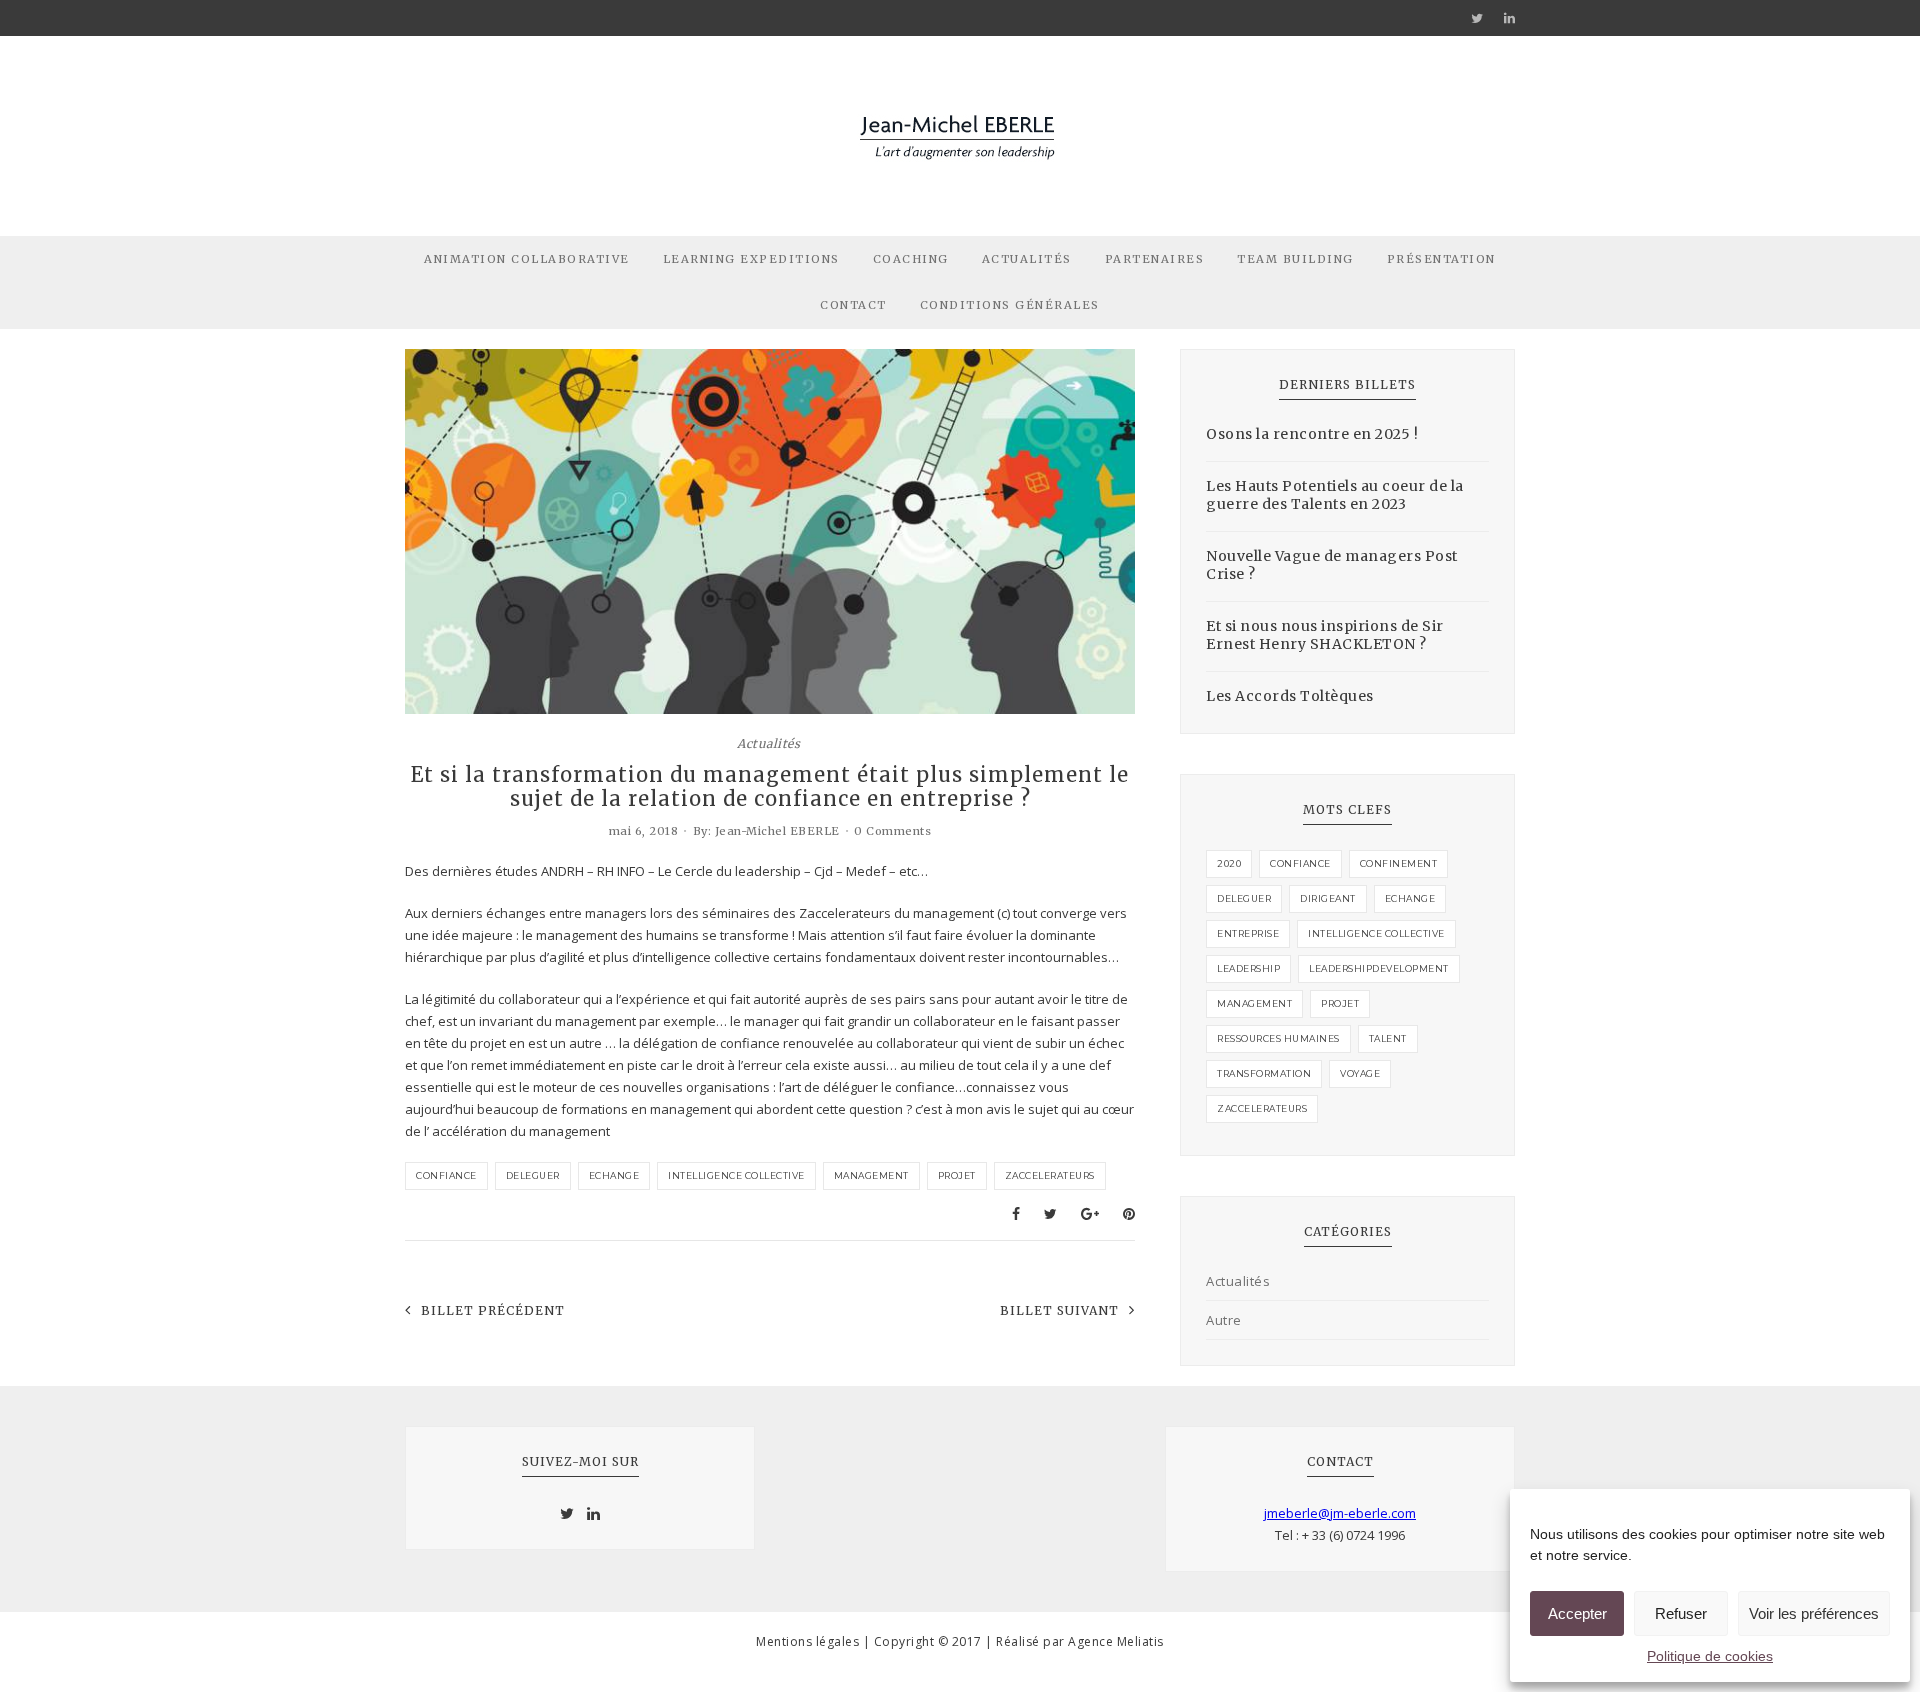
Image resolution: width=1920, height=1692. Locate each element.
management (871, 1175)
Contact (853, 305)
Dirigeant (1328, 898)
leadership (1248, 968)
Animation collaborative (527, 259)
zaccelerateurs (1050, 1175)
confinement (1399, 863)
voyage (1360, 1073)
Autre (1224, 1320)
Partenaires (1155, 259)
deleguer (533, 1175)
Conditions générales (1010, 305)
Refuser (1681, 1613)
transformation (1264, 1073)
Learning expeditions (751, 259)
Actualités (1027, 259)
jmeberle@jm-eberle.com (1340, 1513)
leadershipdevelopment (1379, 968)
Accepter (1577, 1613)
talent (1388, 1038)
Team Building (1295, 259)
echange (614, 1175)
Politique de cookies (1710, 1656)
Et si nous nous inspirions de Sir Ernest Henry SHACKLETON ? (1325, 635)
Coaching (911, 259)
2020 (1229, 863)
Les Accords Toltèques (1290, 696)
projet (957, 1175)
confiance (446, 1175)
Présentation (1441, 259)
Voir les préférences (1814, 1613)
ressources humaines (1278, 1038)
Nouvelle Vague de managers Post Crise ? (1332, 565)
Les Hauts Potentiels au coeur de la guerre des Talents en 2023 (1335, 495)
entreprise (1248, 933)
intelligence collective (736, 1175)
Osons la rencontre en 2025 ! (1312, 434)
